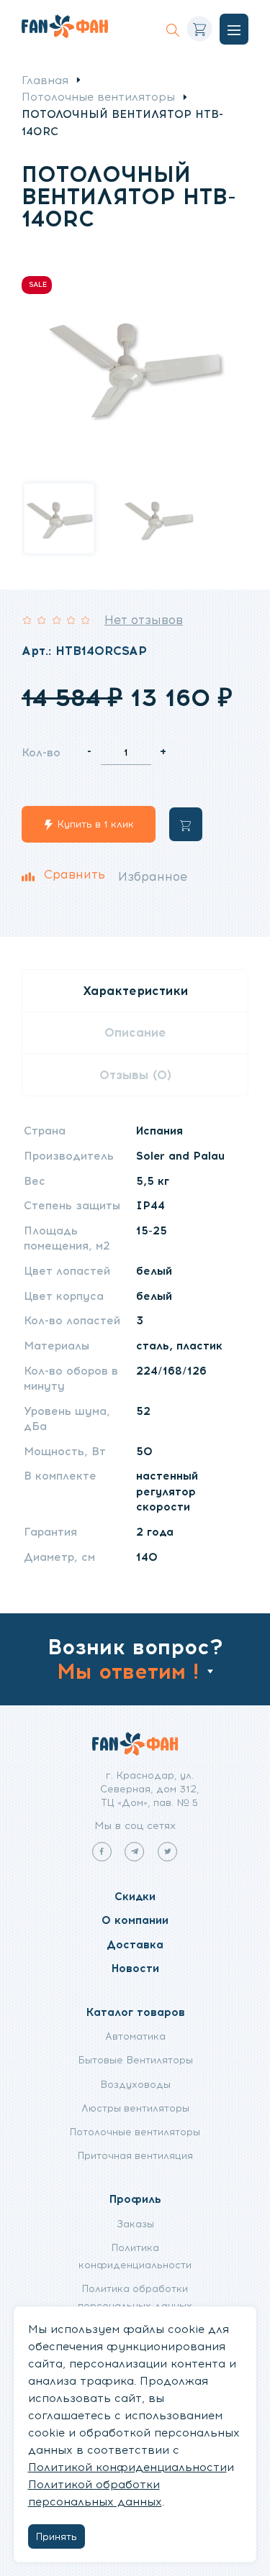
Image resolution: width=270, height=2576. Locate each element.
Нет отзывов (144, 620)
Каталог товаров (135, 2012)
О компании (135, 1920)
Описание (135, 1032)
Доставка (135, 1944)
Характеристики (135, 991)
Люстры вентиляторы (135, 2108)
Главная (45, 80)
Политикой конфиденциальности (127, 2467)
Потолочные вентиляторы (98, 97)
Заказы (135, 2224)
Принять (57, 2536)
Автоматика (135, 2036)
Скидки (135, 1896)
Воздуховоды (135, 2084)
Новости (135, 1968)
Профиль (135, 2199)
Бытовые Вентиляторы (135, 2060)
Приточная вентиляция (135, 2155)
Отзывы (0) (135, 1075)
